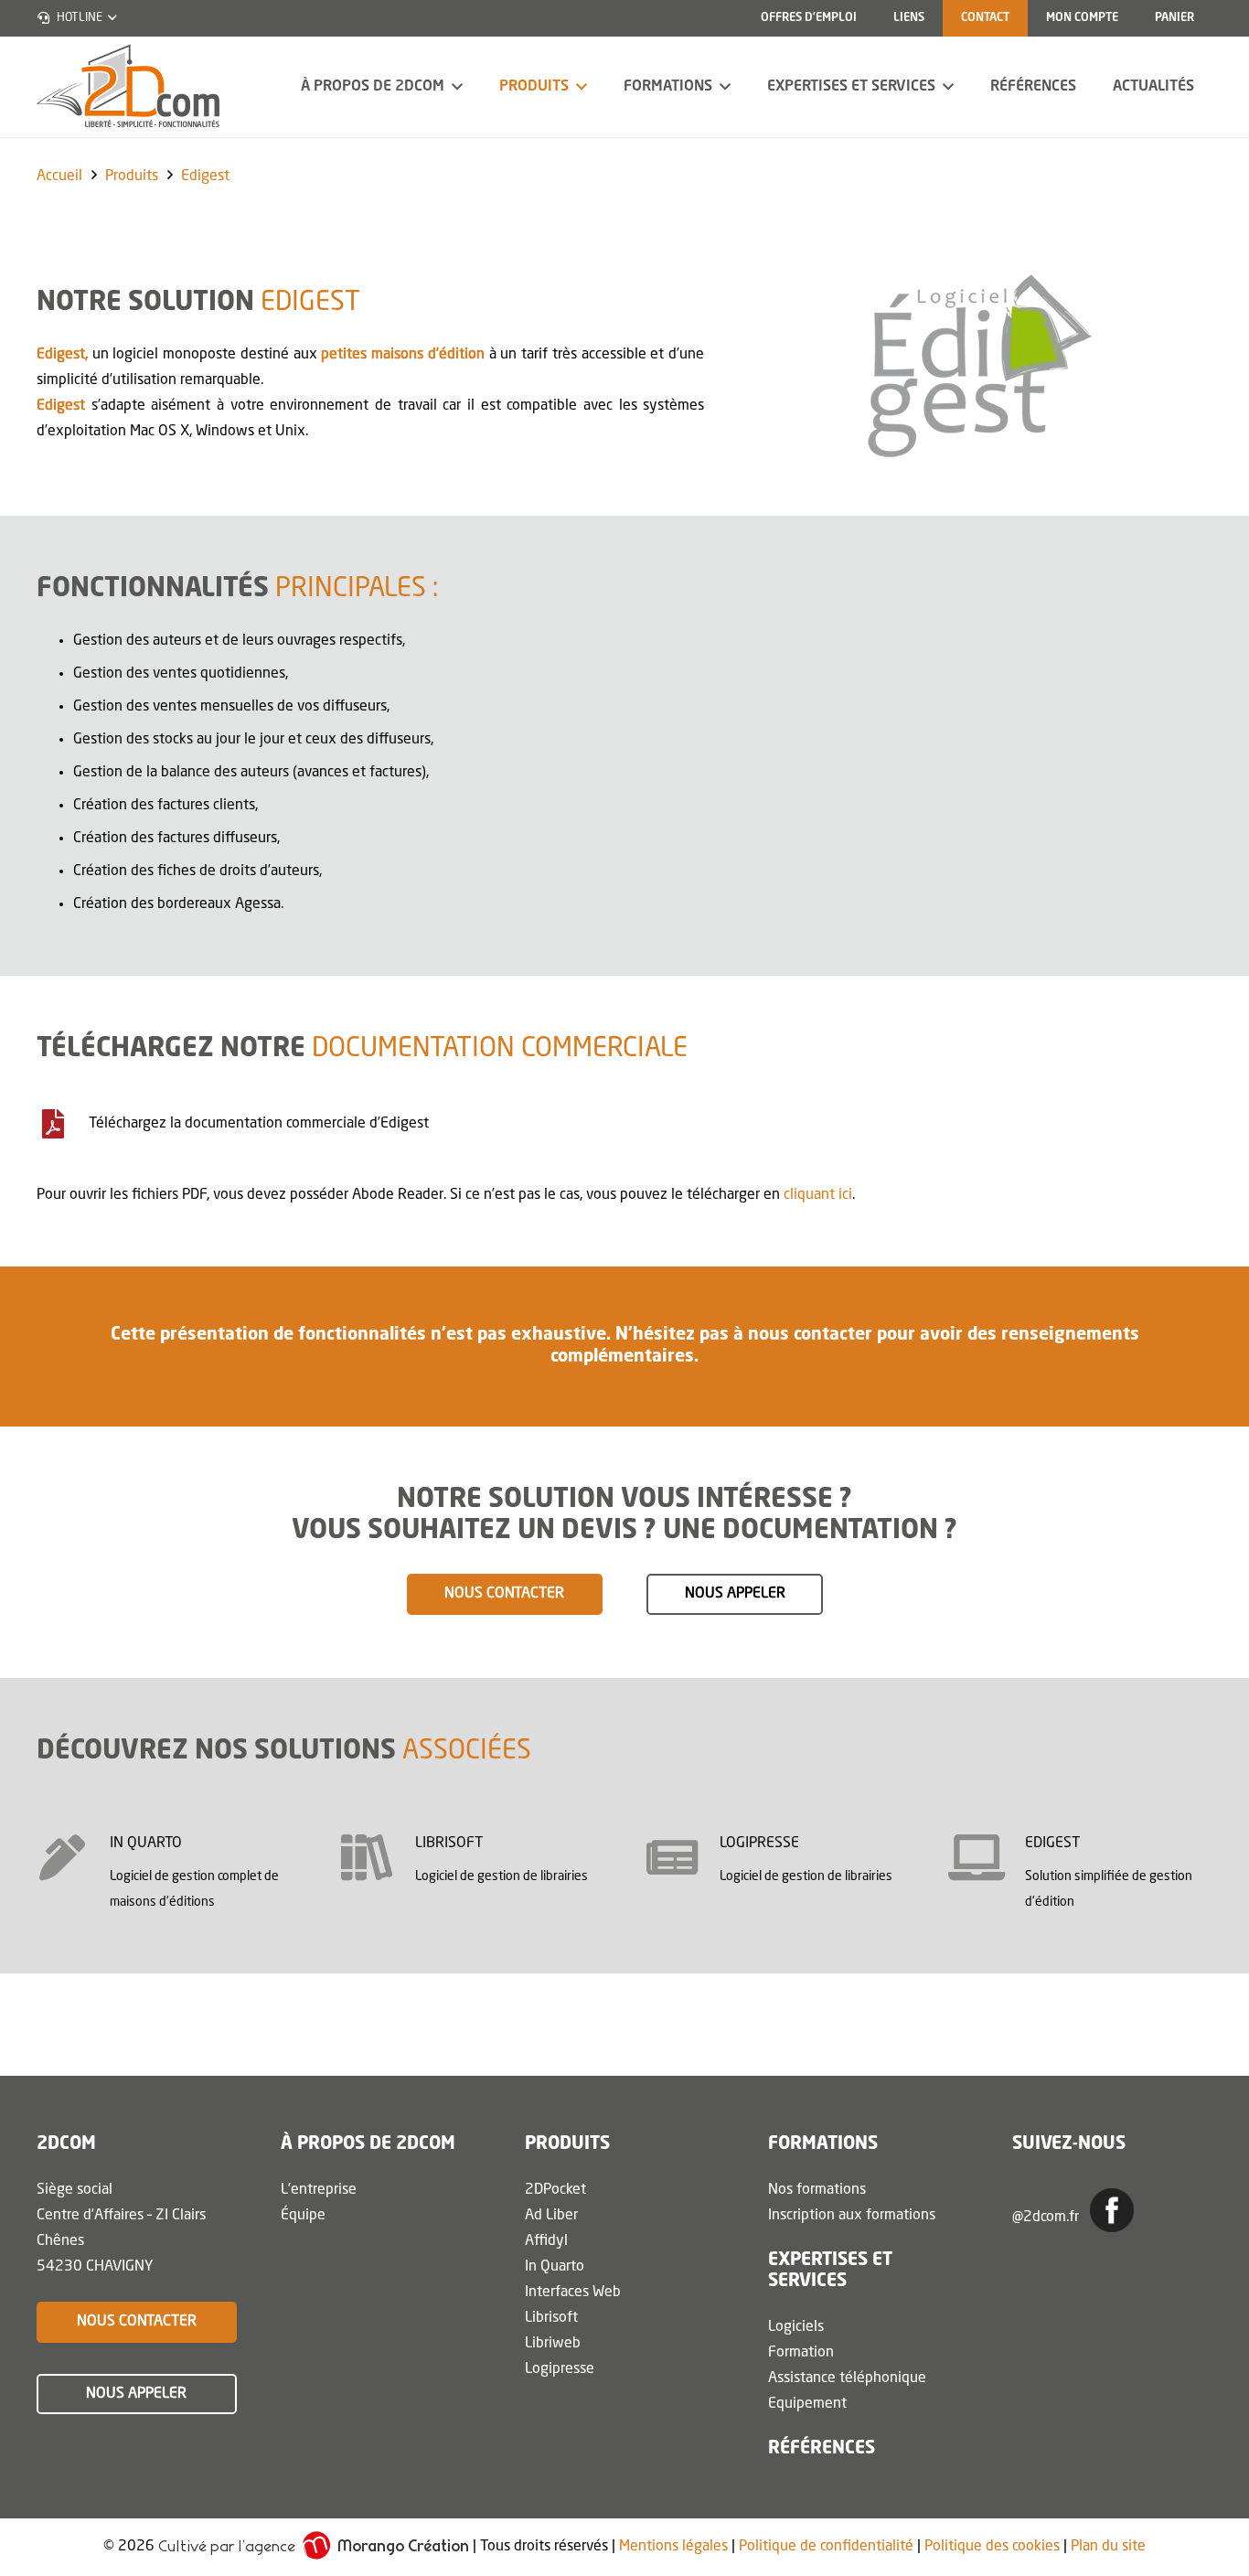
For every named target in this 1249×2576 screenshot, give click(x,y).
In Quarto (555, 2267)
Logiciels (796, 2327)
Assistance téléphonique (847, 2378)
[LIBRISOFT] (379, 1857)
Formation (801, 2353)
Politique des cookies (992, 2548)
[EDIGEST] (988, 1857)
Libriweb (553, 2344)
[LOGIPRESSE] (683, 1857)
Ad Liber (551, 2216)
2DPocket (555, 2190)
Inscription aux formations (852, 2216)
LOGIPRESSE (759, 1844)
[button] (76, 18)
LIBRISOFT (449, 1844)
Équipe (303, 2216)
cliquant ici (818, 1195)
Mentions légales (673, 2548)
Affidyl (546, 2241)
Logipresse (560, 2369)
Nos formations (817, 2190)
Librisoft (551, 2318)
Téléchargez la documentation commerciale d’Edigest (259, 1124)
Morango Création (403, 2546)
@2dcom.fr (1047, 2218)
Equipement (807, 2404)
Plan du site (1108, 2548)
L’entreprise (319, 2190)
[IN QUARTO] (73, 1857)
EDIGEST (1052, 1844)
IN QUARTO (146, 1844)
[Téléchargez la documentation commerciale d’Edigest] (63, 1124)
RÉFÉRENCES (822, 2449)
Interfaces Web (573, 2293)
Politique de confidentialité (826, 2548)
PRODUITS (567, 2144)
